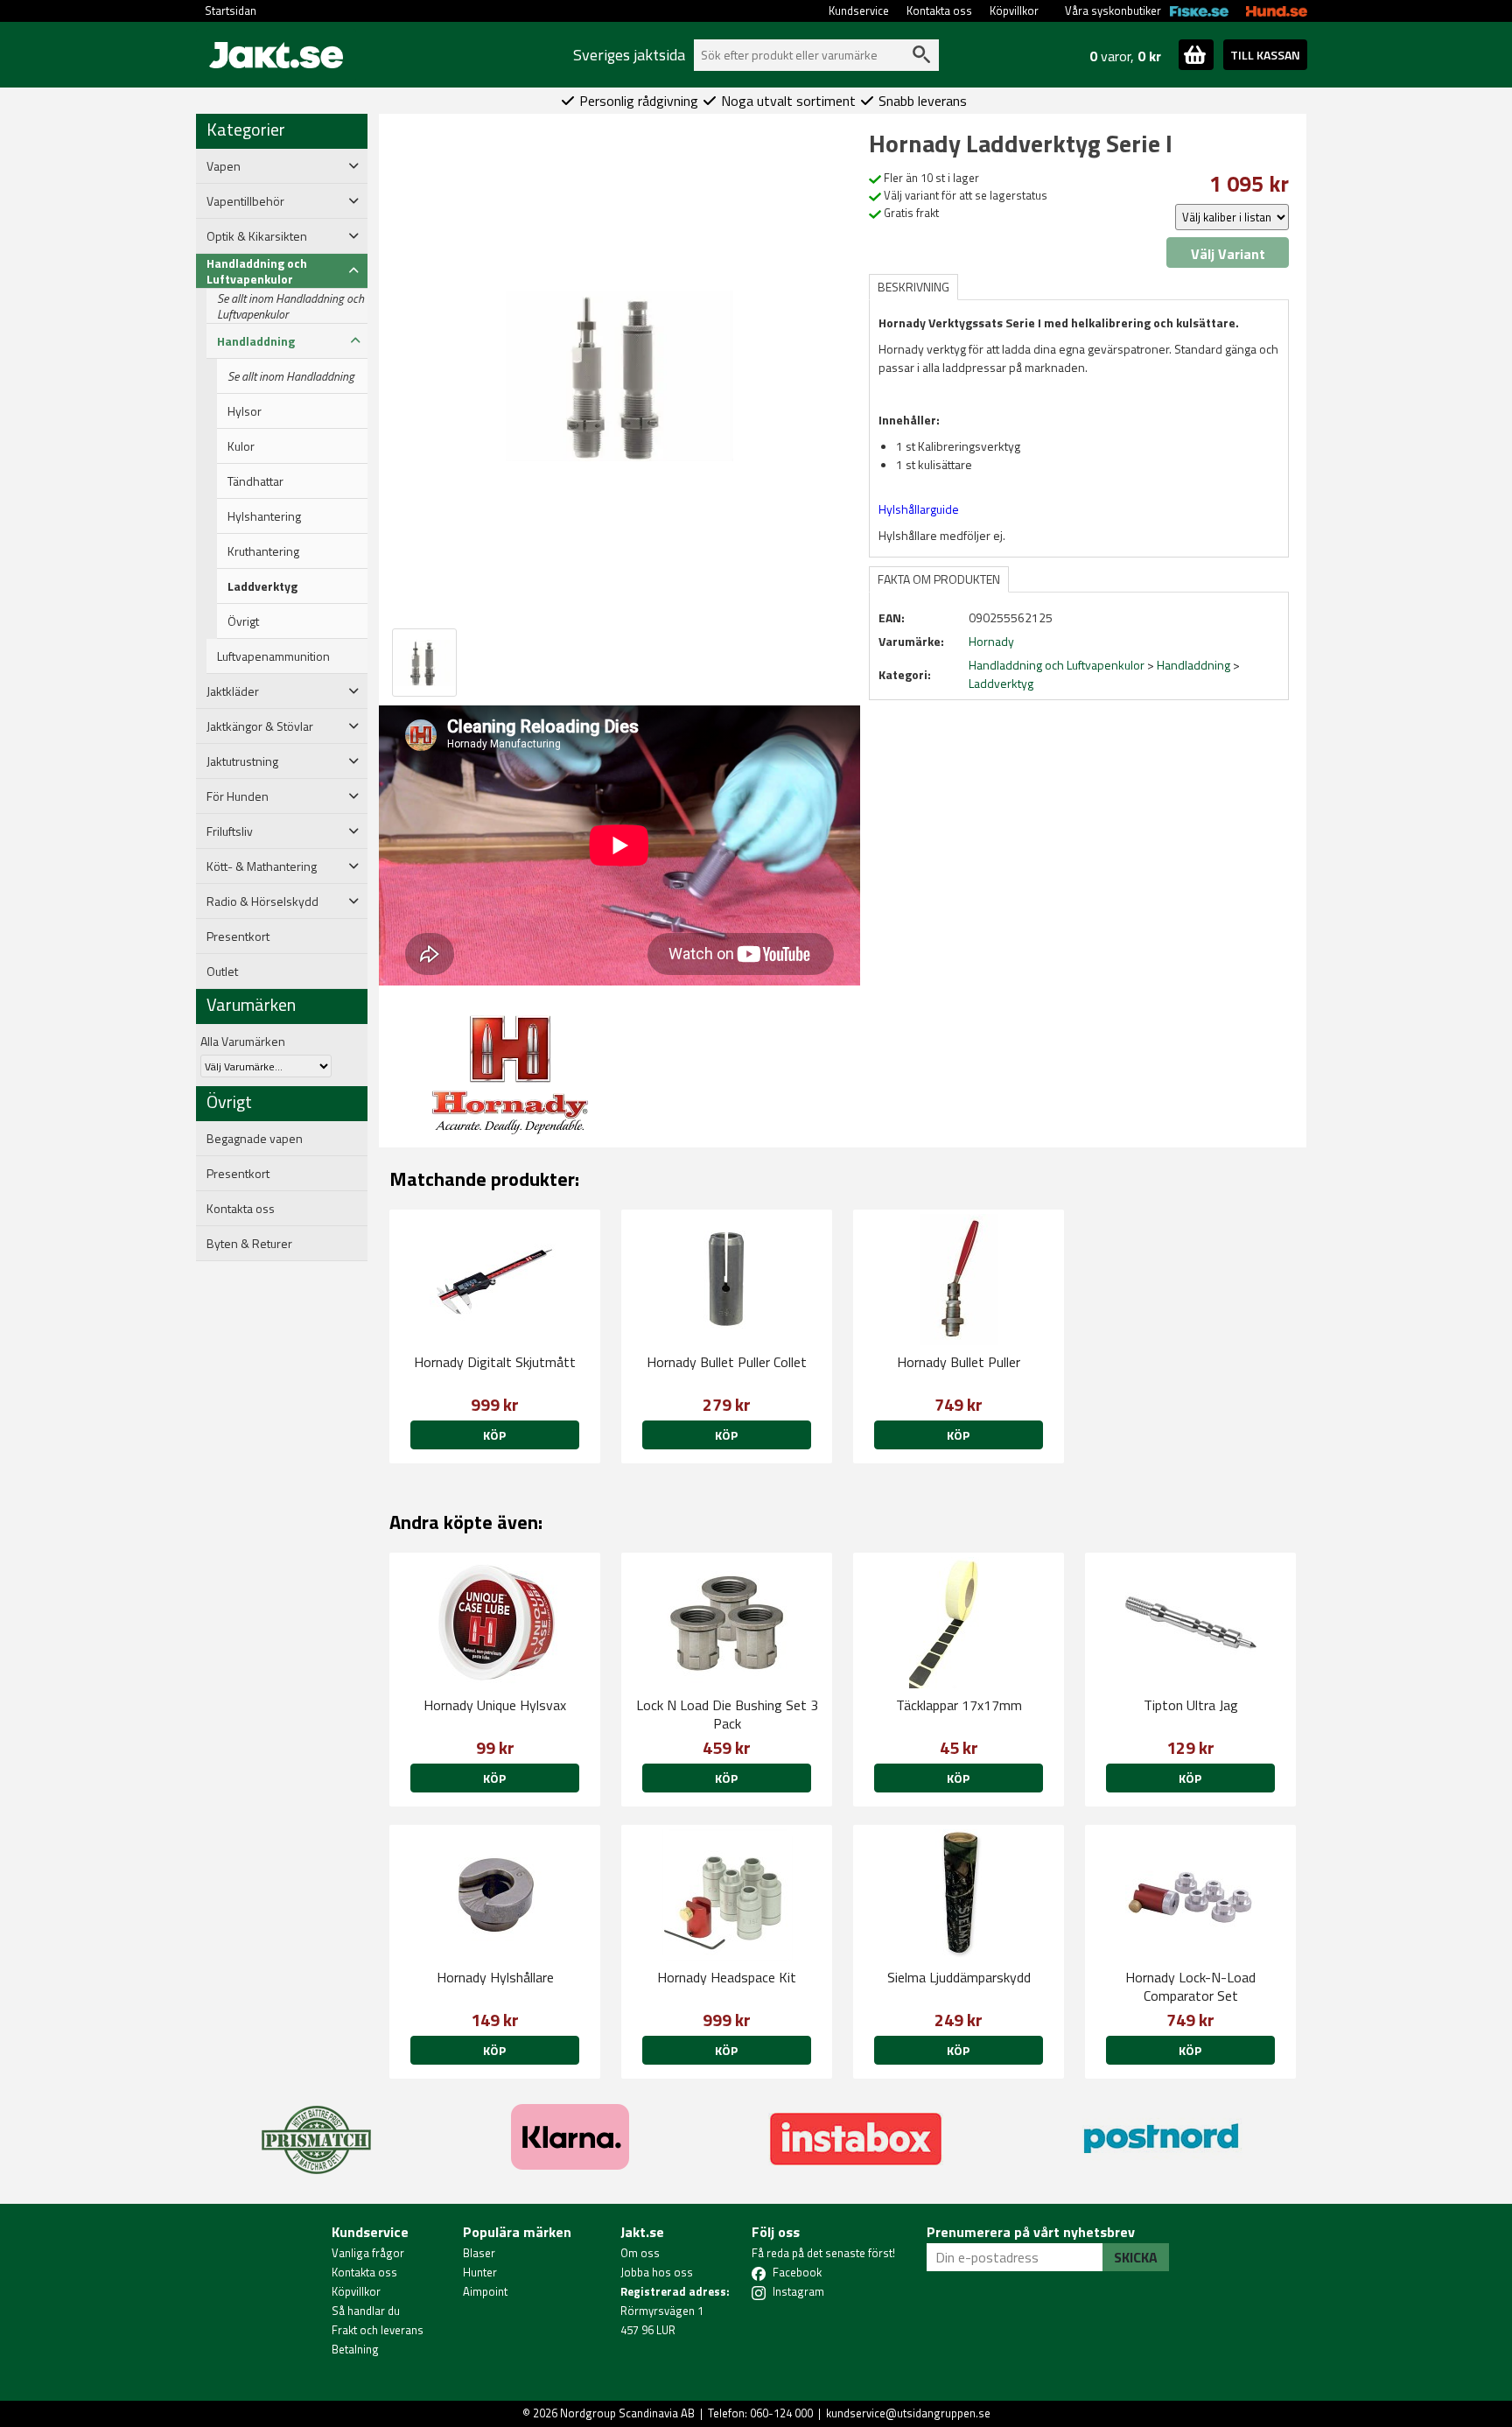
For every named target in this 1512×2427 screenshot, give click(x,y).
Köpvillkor (1014, 11)
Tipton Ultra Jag (1191, 1705)
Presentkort (238, 936)
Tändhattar (255, 481)
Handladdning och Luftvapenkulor (1057, 665)
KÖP (726, 1435)
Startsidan (231, 11)
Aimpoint (485, 2291)
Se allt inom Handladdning (291, 376)
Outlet (222, 972)
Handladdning (1193, 665)
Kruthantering (263, 551)
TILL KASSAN (1265, 55)
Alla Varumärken (243, 1041)
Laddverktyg (262, 586)
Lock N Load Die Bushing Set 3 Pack (727, 1714)
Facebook (797, 2272)
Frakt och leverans (378, 2330)
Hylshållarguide (919, 509)
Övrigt (243, 621)
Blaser (479, 2253)
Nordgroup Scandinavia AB (627, 2413)
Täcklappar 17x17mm (959, 1705)
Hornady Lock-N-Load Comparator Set (1190, 1986)
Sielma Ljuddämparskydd (959, 1977)
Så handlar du (366, 2311)
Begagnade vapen (255, 1139)
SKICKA (1136, 2257)
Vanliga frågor (368, 2253)
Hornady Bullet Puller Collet (727, 1362)
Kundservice (859, 11)
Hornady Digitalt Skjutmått (495, 1362)
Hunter (480, 2272)
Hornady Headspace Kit (727, 1977)
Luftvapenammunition (273, 656)
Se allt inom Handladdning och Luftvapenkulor (290, 306)
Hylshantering (264, 516)
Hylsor (245, 411)
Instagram (798, 2291)
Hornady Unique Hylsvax (495, 1705)
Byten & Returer (249, 1244)
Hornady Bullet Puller (959, 1362)
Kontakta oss (939, 11)
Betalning (355, 2349)
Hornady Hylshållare (495, 1977)
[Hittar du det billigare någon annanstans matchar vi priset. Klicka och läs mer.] (316, 2129)
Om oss (640, 2253)
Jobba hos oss (657, 2272)
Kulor (241, 446)
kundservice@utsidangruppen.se (908, 2413)
